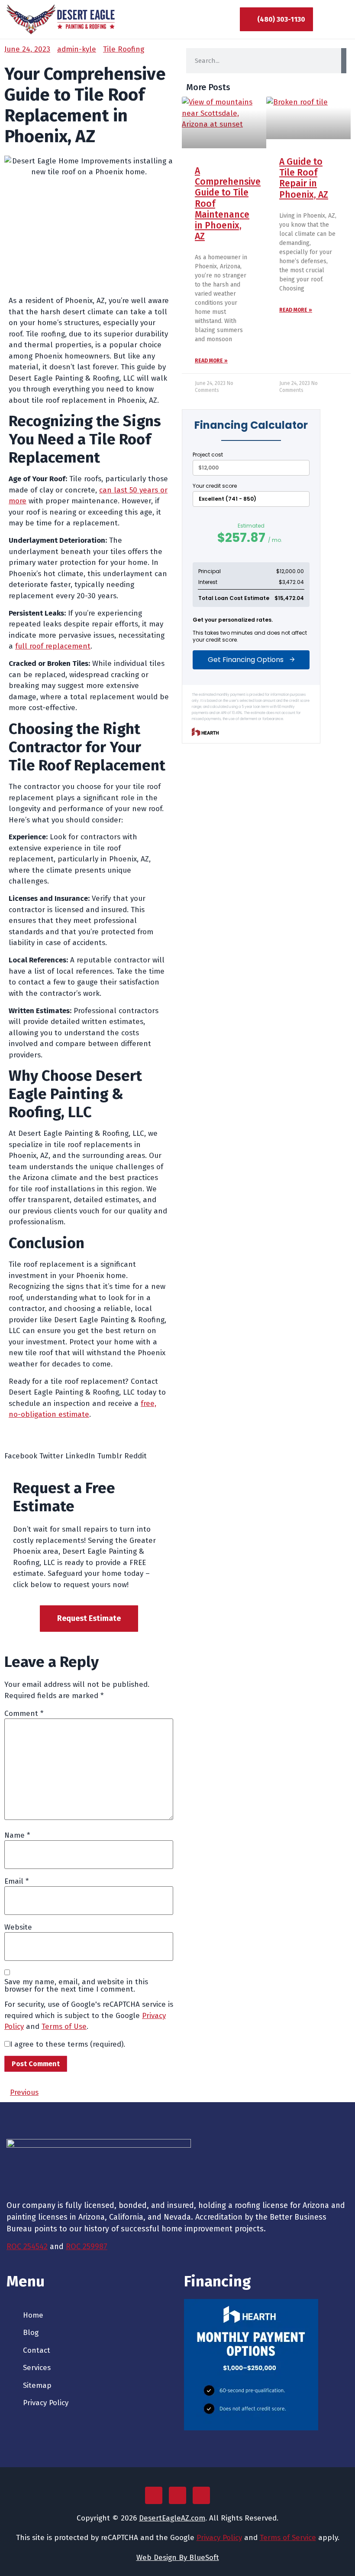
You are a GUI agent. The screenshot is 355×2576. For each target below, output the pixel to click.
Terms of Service (288, 2538)
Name (17, 1835)
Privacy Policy (219, 2538)
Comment (24, 1714)
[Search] (344, 61)
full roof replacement (53, 646)
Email (16, 1881)
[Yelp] (201, 2495)
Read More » (211, 361)
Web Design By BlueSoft (178, 2558)
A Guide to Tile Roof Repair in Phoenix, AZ (304, 178)
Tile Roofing (124, 49)
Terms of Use (64, 2027)
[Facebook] (177, 2495)
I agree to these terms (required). (68, 2044)
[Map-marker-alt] (154, 2495)
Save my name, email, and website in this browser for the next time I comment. (76, 1986)
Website (18, 1927)
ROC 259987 (87, 2247)
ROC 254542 (27, 2247)
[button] (340, 20)
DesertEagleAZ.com (172, 2518)
